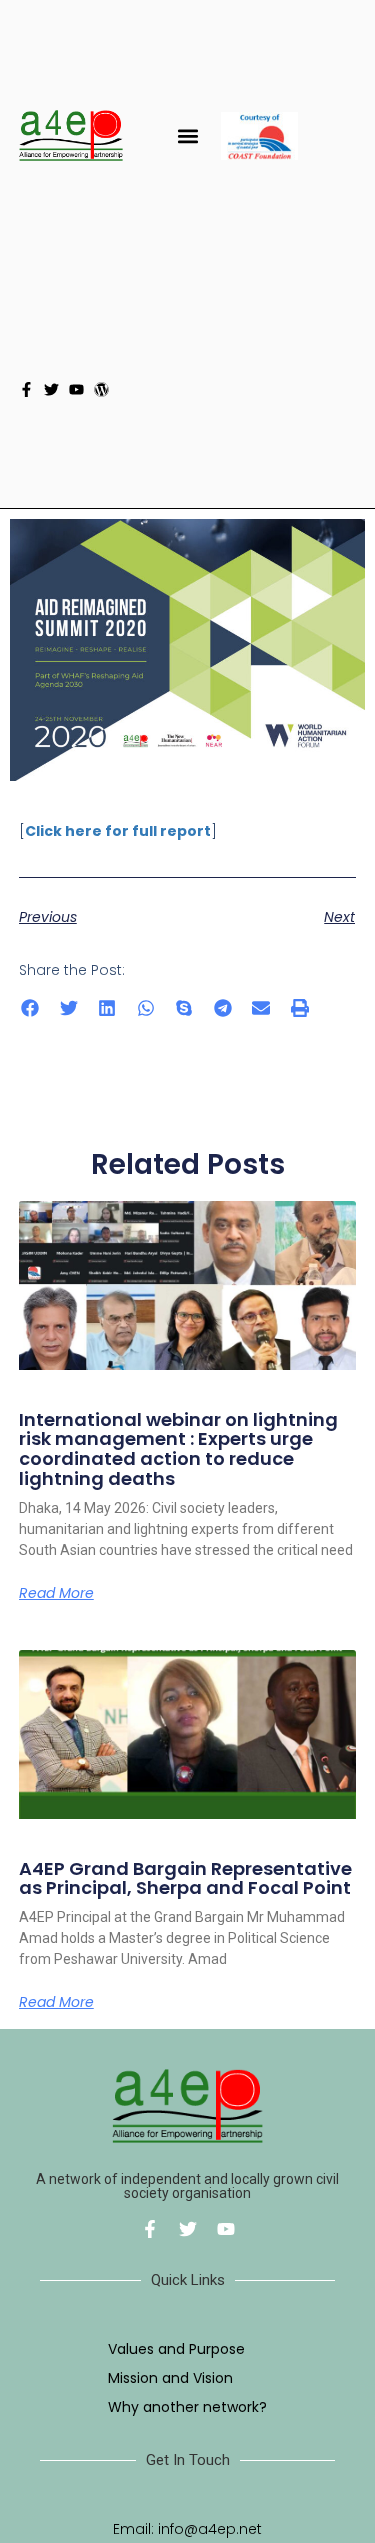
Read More (56, 1593)
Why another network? (187, 2407)
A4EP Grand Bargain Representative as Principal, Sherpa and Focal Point (185, 1878)
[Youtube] (76, 389)
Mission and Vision (170, 2378)
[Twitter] (51, 389)
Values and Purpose (176, 2349)
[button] (187, 135)
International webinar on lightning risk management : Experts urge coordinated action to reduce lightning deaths (178, 1449)
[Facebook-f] (26, 389)
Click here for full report (118, 831)
